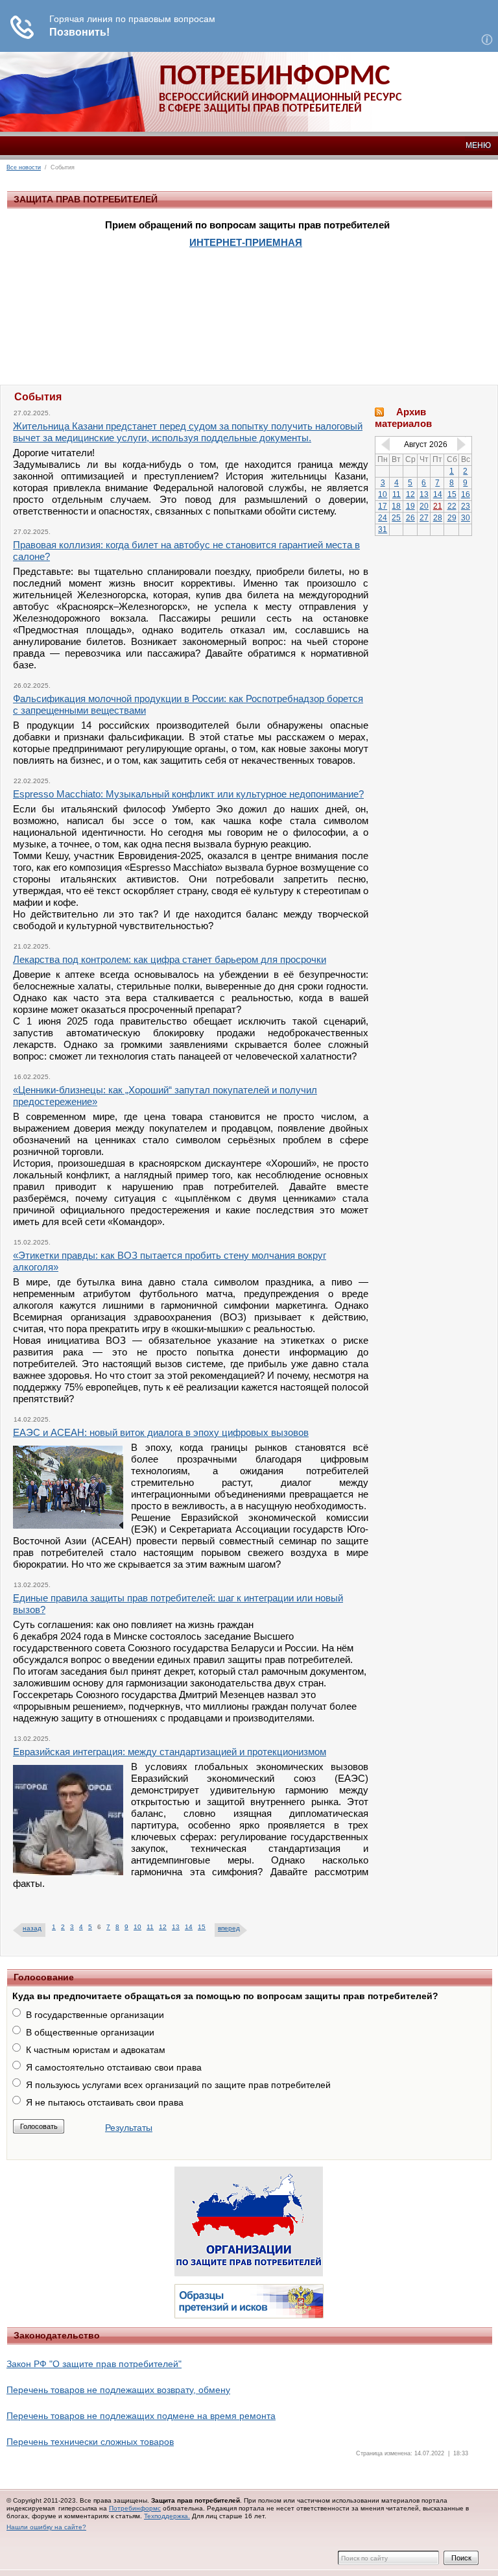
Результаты (129, 2128)
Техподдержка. (167, 2516)
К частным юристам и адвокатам (96, 2050)
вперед (229, 1928)
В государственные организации (95, 2015)
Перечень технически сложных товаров (90, 2442)
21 (438, 506)
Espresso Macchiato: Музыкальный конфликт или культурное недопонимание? (188, 794)
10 (137, 1927)
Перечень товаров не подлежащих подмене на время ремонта (141, 2416)
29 (452, 518)
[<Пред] (383, 444)
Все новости (24, 167)
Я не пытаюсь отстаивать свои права (105, 2102)
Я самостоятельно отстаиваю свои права (114, 2067)
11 (150, 1927)
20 (424, 506)
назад (32, 1928)
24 (383, 518)
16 (466, 494)
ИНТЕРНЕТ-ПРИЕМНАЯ (246, 242)
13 (176, 1927)
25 (396, 518)
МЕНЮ (478, 145)
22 (452, 506)
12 (163, 1927)
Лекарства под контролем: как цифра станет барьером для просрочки (170, 959)
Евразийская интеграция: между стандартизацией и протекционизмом (170, 1752)
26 (410, 518)
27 (424, 518)
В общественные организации (90, 2032)
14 (189, 1927)
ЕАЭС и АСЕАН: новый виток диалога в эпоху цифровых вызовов (161, 1432)
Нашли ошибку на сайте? (46, 2527)
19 (410, 506)
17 (383, 506)
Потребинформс (135, 2508)
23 (466, 506)
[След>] (464, 444)
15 (202, 1927)
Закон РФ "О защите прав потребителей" (94, 2364)
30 (466, 518)
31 (383, 529)
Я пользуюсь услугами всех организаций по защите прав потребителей (178, 2085)
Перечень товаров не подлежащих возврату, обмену (118, 2390)
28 (438, 518)
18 (396, 506)
